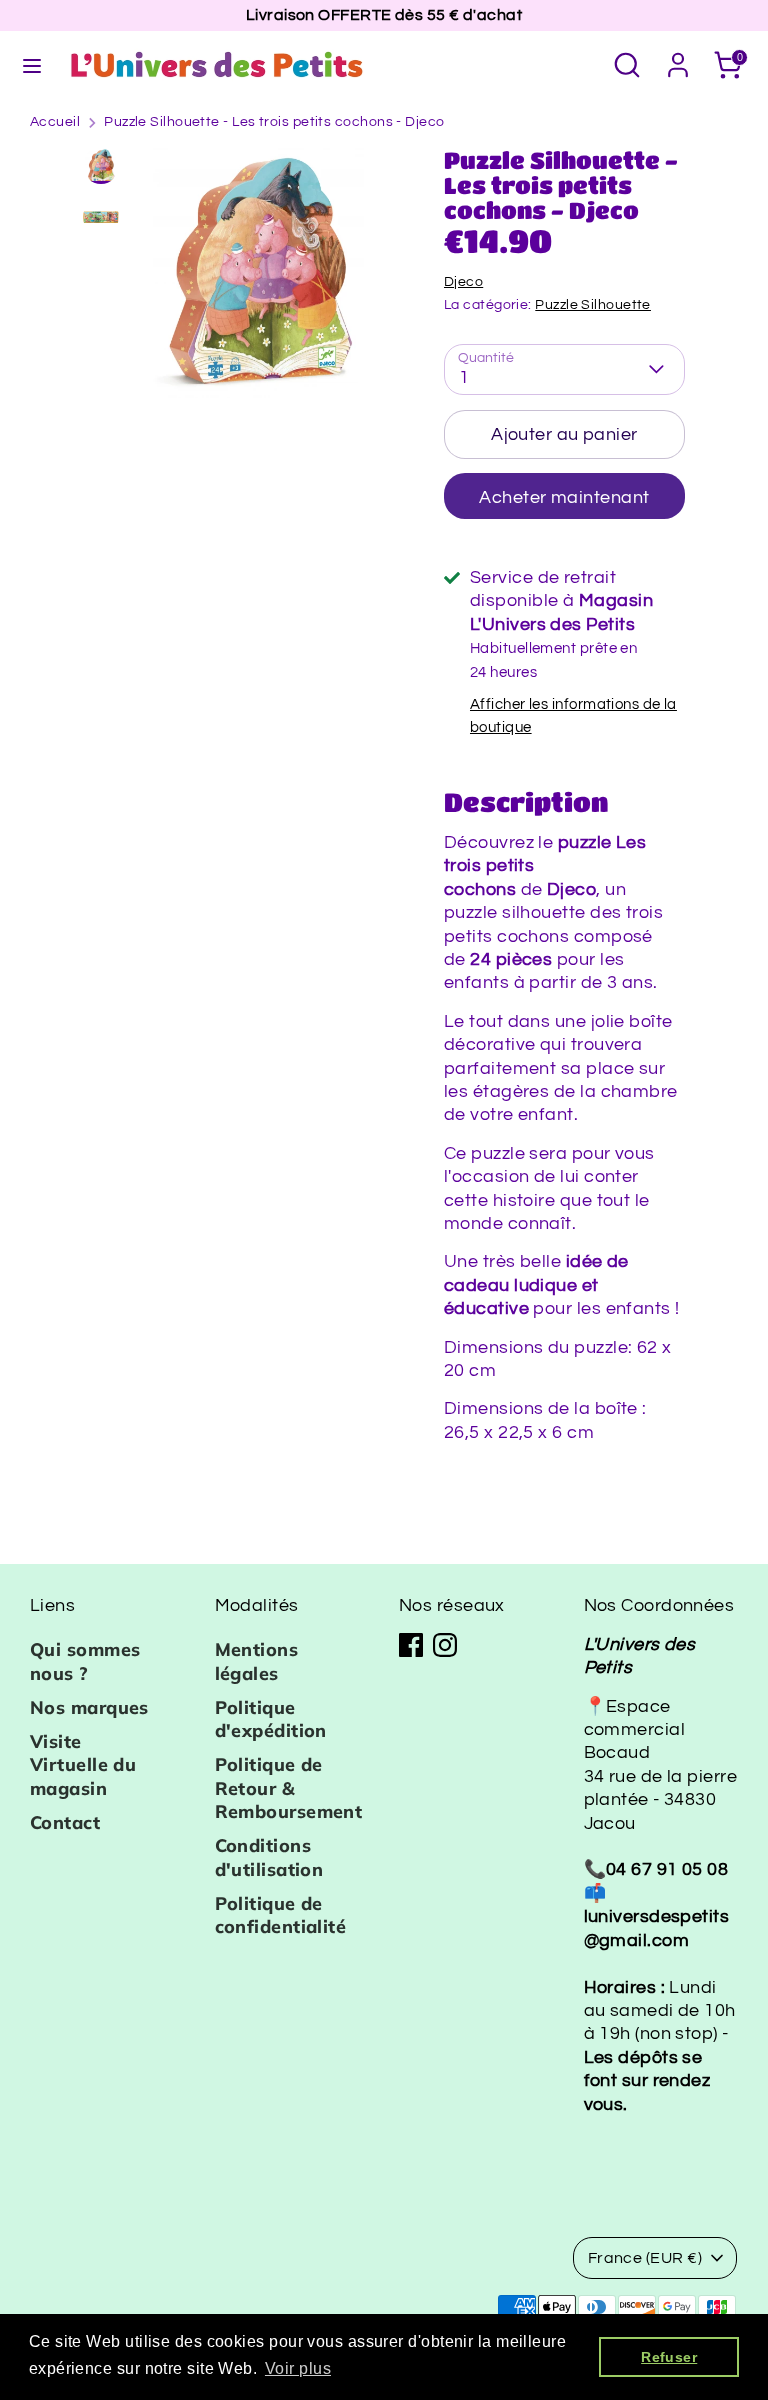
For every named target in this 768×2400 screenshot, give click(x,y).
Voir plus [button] (298, 2368)
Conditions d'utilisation (269, 1857)
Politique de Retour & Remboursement (289, 1788)
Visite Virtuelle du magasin (83, 1765)
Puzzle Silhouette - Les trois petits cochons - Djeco (274, 122)
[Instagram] (445, 1645)
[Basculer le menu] (32, 64)
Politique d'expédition (271, 1719)
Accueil (55, 122)
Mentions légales (257, 1661)
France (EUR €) (645, 2258)
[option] (259, 280)
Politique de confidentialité (281, 1915)
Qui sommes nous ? (85, 1661)
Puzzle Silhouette (593, 305)
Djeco (463, 282)
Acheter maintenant (564, 497)
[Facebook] (411, 1645)
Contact (65, 1822)
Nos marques (89, 1707)
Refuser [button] (669, 2357)
